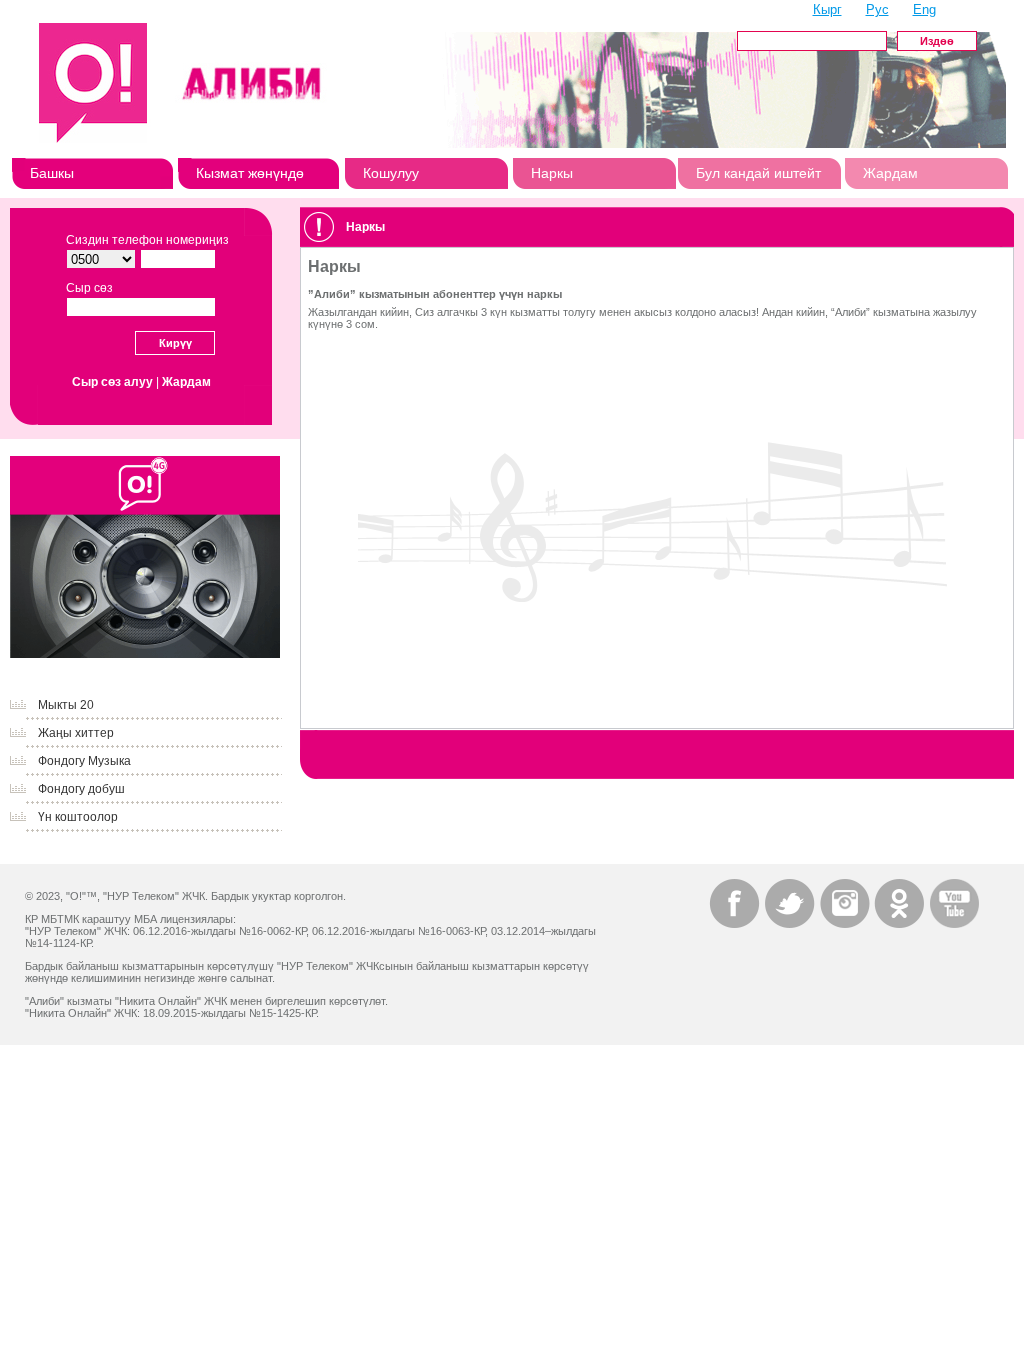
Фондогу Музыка (84, 761)
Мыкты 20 (66, 705)
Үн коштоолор (78, 817)
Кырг (827, 9)
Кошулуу (391, 173)
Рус (877, 9)
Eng (924, 9)
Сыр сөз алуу (112, 382)
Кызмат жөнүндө (250, 173)
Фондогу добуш (81, 789)
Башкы (52, 173)
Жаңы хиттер (76, 733)
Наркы (552, 173)
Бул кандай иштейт (758, 173)
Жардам (890, 173)
